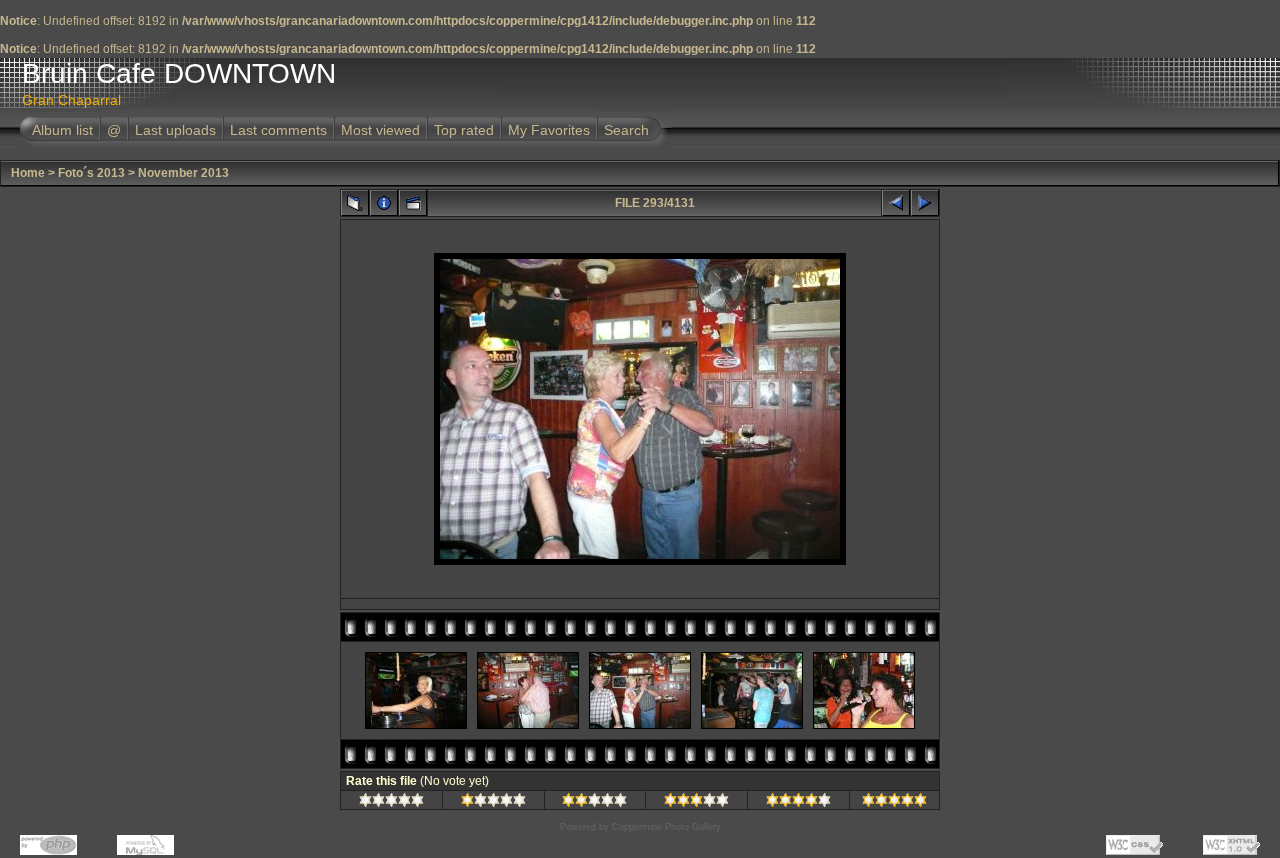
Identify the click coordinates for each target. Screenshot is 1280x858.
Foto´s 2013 (91, 173)
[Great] (894, 803)
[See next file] (925, 203)
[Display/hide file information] (384, 203)
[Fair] (594, 803)
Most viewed (380, 130)
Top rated (464, 130)
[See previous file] (896, 203)
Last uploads (175, 130)
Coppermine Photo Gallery (666, 827)
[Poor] (493, 803)
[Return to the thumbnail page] (355, 203)
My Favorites (549, 130)
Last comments (278, 130)
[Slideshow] (413, 203)
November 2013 (183, 173)
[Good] (696, 803)
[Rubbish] (391, 803)
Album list (62, 130)
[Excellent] (798, 803)
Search (626, 130)
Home (28, 173)
